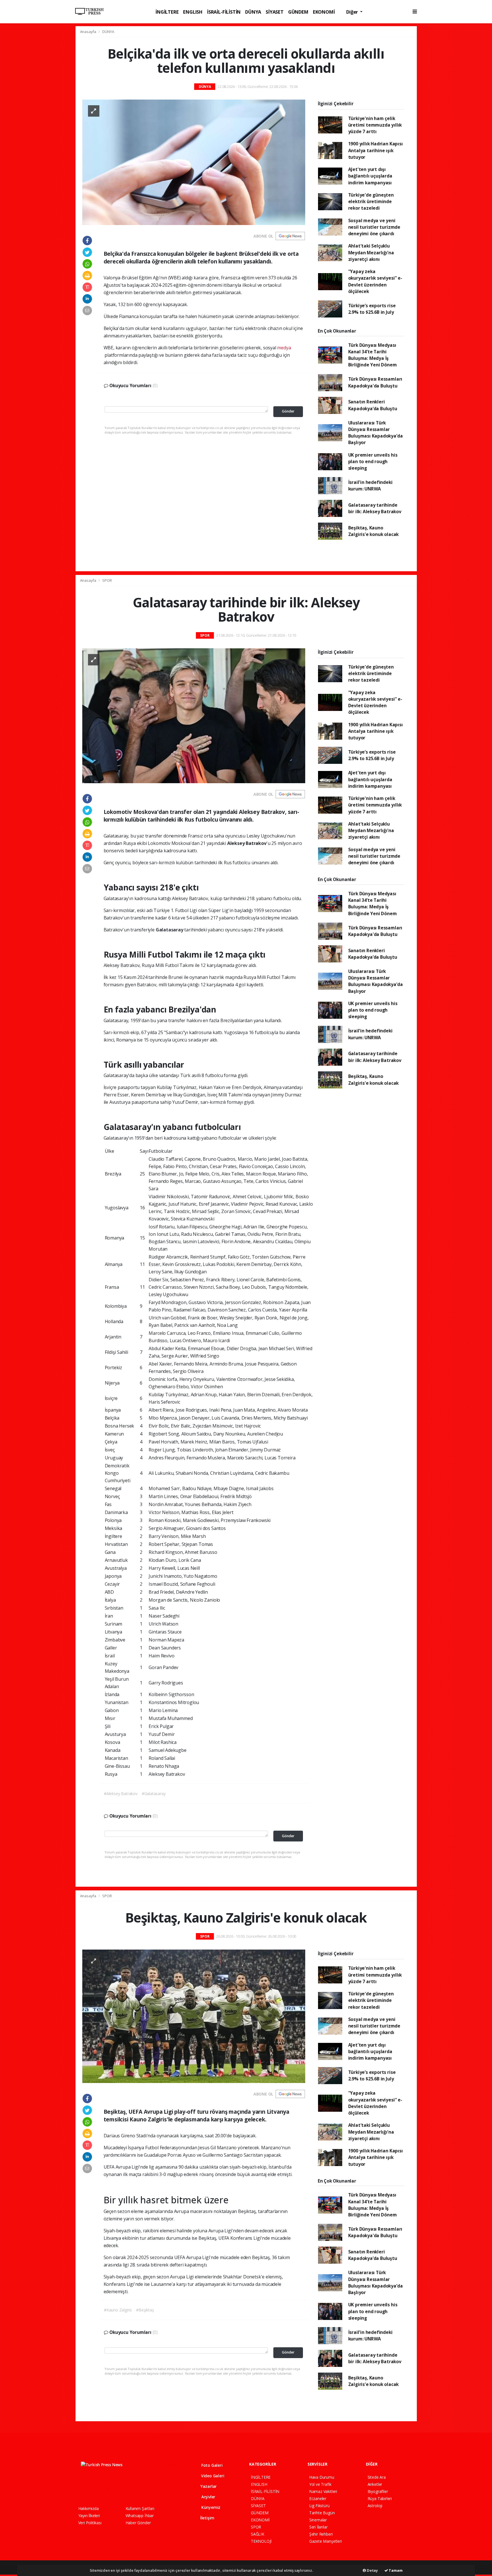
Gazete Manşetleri (326, 2541)
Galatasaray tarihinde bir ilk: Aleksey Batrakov (375, 508)
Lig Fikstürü (319, 2506)
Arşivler (208, 2497)
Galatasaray (170, 930)
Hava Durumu (322, 2477)
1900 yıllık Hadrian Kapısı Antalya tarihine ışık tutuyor (376, 150)
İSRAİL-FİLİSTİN (224, 12)
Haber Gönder (138, 2523)
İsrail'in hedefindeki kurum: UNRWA (370, 485)
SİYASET (275, 12)
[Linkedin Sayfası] (121, 2488)
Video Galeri (212, 2476)
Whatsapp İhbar (140, 2516)
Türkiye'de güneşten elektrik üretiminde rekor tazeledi (371, 202)
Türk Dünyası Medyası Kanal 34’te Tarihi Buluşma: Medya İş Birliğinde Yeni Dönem (373, 355)
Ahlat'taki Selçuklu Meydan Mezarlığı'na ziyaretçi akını (371, 252)
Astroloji (375, 2506)
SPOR (107, 580)
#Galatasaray (154, 1794)
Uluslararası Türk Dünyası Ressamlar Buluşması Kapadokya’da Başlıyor (376, 433)
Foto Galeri (211, 2465)
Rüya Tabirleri (380, 2498)
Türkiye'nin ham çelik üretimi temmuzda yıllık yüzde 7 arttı (375, 125)
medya (284, 348)
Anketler (375, 2484)
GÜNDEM (298, 12)
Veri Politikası (90, 2523)
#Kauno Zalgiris (118, 2310)
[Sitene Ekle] (151, 2488)
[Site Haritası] (141, 2488)
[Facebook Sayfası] (81, 2488)
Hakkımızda (89, 2508)
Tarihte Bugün (322, 2513)
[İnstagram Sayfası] (101, 2488)
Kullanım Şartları (140, 2508)
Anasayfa (89, 32)
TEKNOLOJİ (261, 2541)
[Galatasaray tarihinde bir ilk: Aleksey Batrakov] (194, 715)
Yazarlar (208, 2486)
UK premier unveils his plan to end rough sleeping (373, 462)
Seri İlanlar (318, 2527)
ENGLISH (193, 12)
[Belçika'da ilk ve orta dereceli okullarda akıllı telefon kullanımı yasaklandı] (194, 162)
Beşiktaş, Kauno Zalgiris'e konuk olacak (374, 531)
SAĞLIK (258, 2534)
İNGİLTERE (167, 12)
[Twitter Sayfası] (90, 2488)
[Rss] (131, 2488)
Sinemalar (318, 2520)
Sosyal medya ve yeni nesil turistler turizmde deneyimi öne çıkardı (374, 227)
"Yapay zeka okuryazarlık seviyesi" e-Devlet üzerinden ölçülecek (375, 281)
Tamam (395, 2570)
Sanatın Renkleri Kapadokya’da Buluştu (373, 405)
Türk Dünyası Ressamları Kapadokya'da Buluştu (375, 382)
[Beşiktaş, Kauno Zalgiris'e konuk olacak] (194, 2016)
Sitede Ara (377, 2477)
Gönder (288, 411)
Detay (372, 2570)
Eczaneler (318, 2498)
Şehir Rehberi (321, 2534)
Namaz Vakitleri (323, 2491)
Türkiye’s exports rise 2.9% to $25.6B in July (372, 309)
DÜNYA (253, 12)
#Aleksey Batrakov (121, 1794)
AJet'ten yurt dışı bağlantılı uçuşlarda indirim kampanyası (370, 176)
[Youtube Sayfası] (110, 2488)
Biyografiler (378, 2491)
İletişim (207, 2518)
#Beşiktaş (145, 2310)
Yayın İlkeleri (89, 2516)
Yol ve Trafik (320, 2484)
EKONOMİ (324, 12)
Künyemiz (210, 2507)
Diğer (353, 12)
